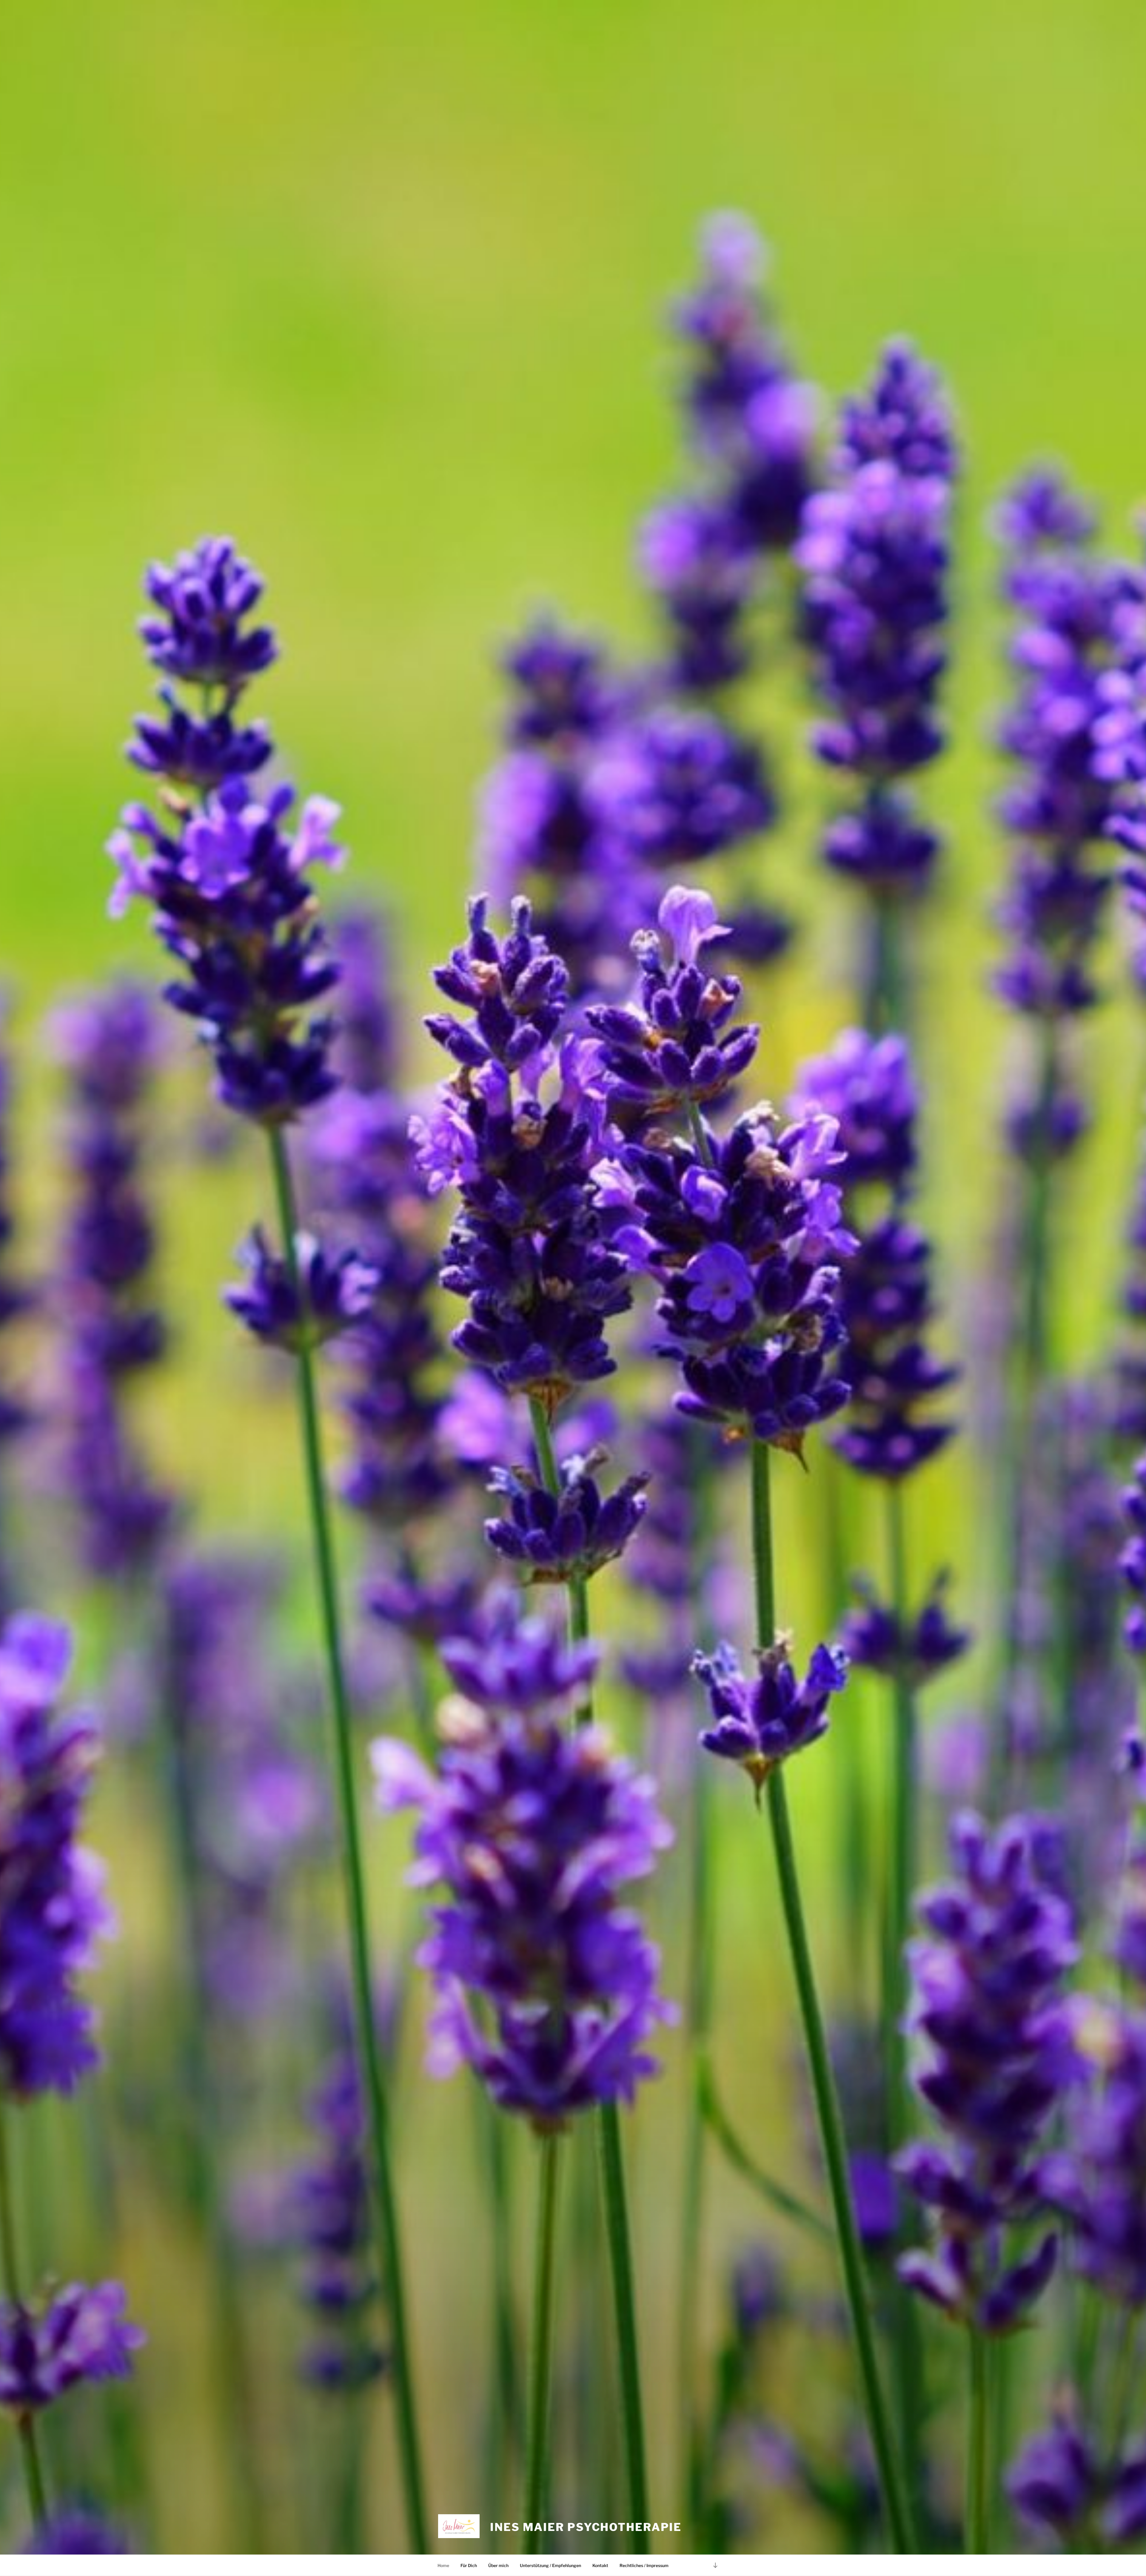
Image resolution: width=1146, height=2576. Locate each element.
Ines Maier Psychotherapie (586, 2527)
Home (443, 2565)
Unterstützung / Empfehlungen (550, 2565)
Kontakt (600, 2565)
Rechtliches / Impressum (644, 2565)
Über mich (498, 2565)
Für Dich (469, 2565)
